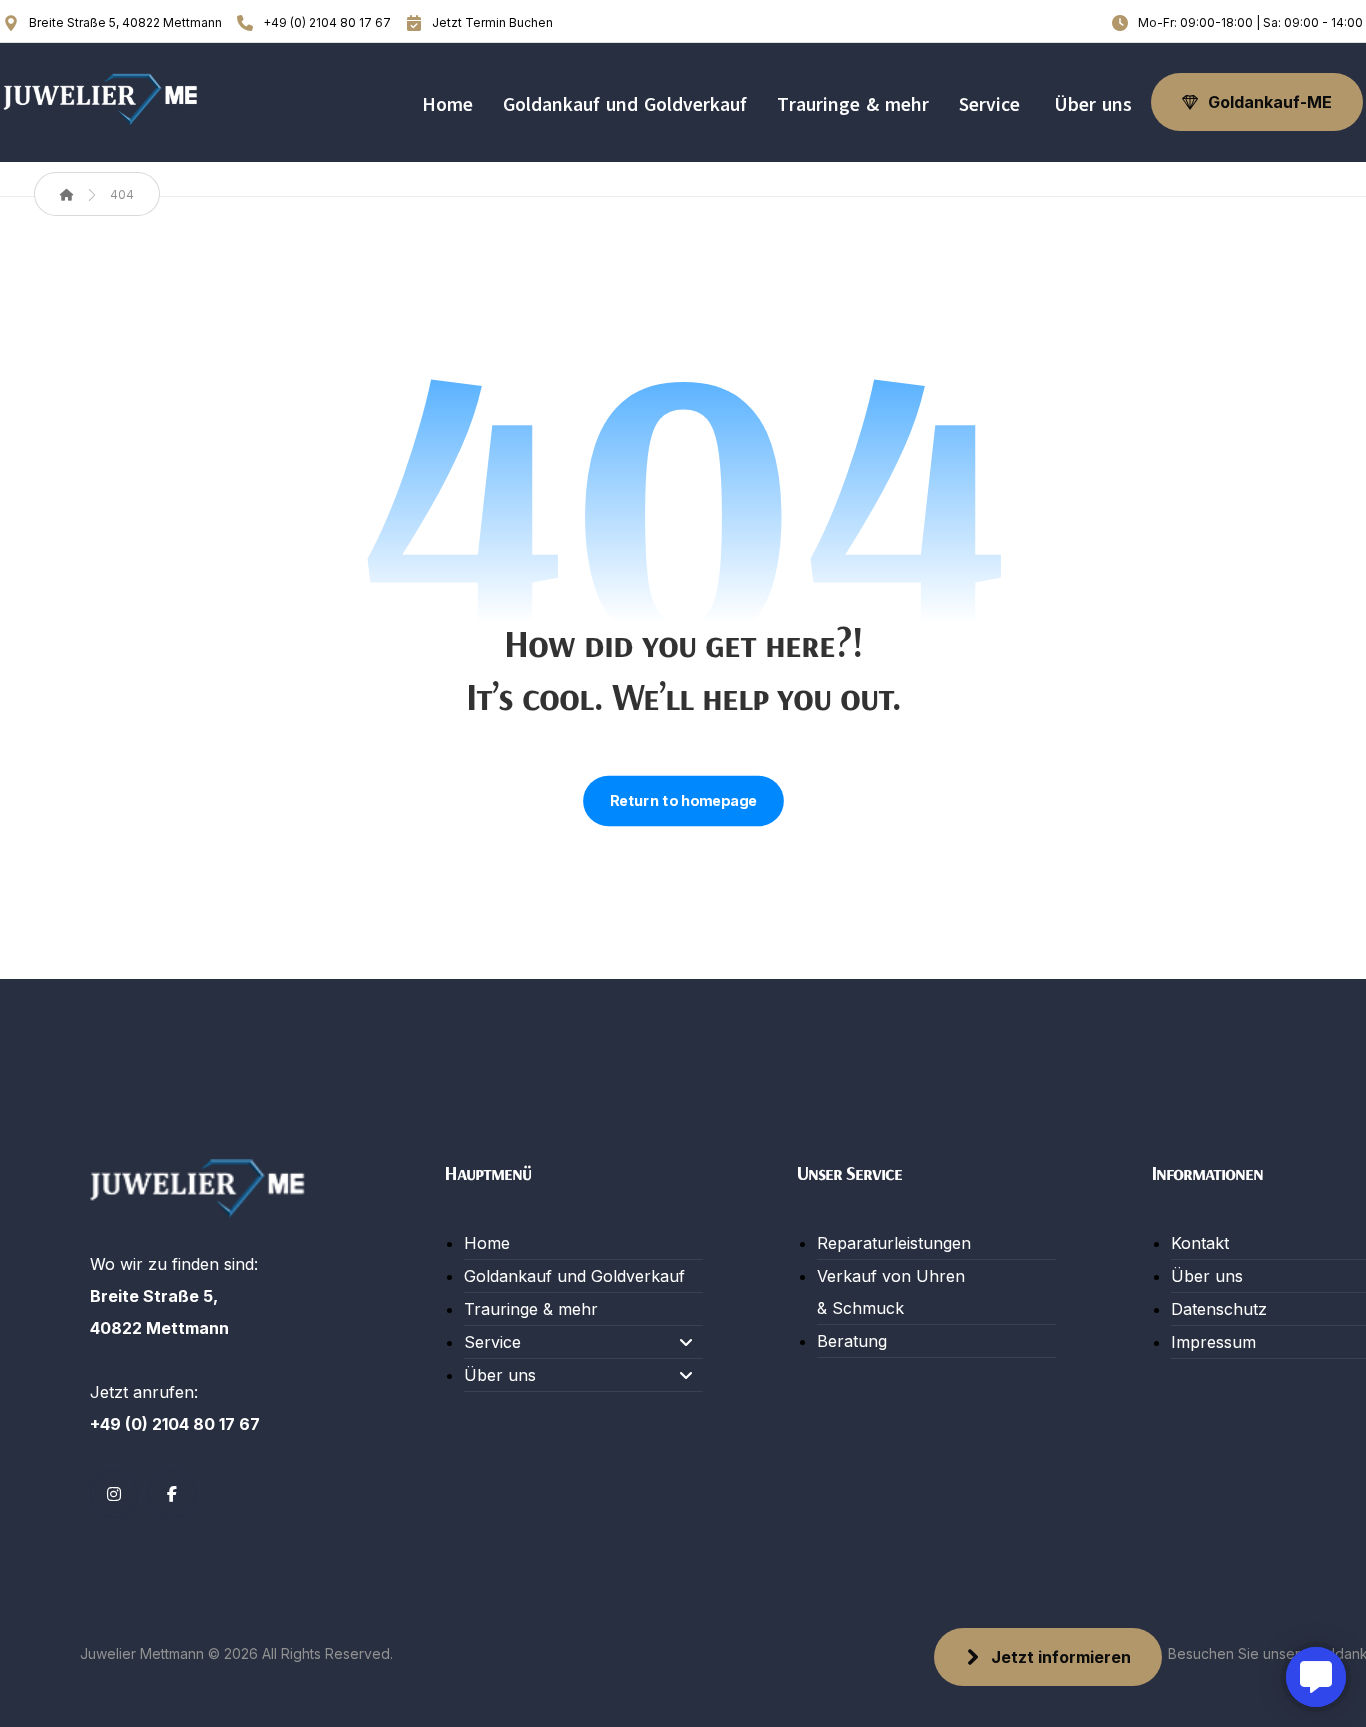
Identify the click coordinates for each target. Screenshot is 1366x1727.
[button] (114, 1494)
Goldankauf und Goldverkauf (574, 1276)
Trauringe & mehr (531, 1309)
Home (487, 1243)
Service (492, 1342)
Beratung (852, 1341)
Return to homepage (683, 801)
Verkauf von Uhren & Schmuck (891, 1292)
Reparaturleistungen (894, 1243)
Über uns (500, 1375)
